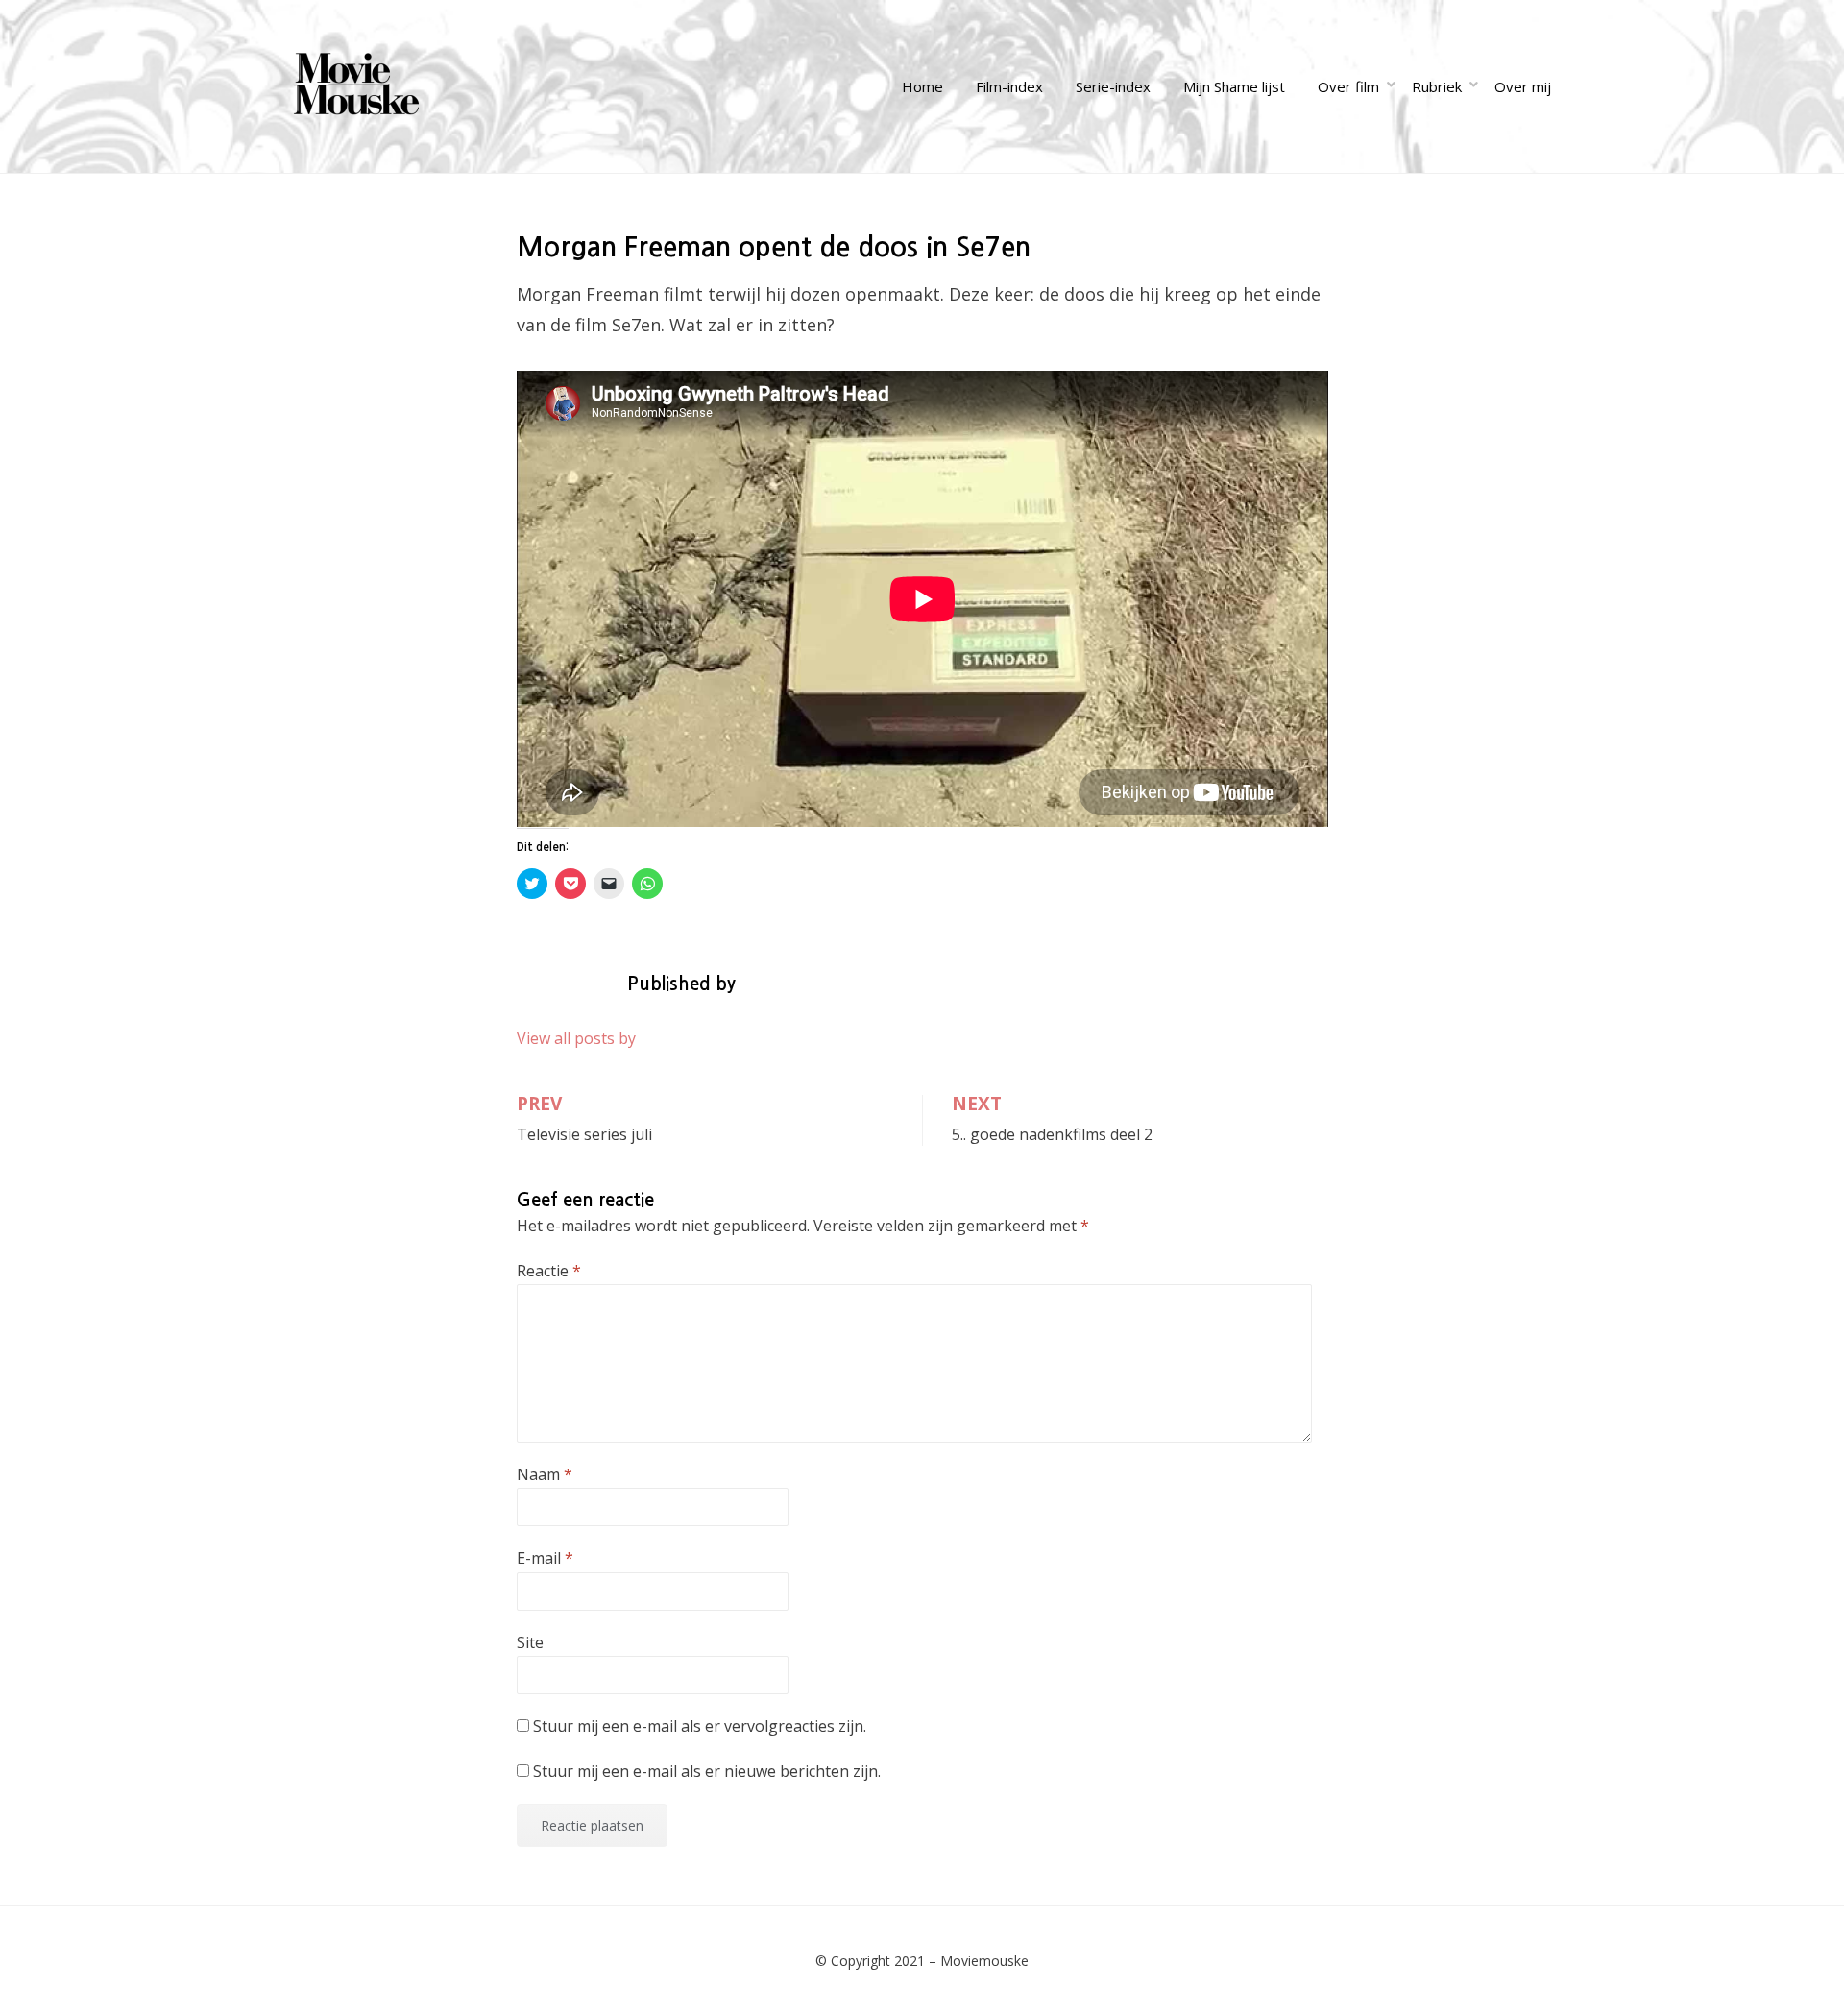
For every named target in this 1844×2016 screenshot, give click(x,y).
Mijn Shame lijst (1234, 86)
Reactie (549, 1271)
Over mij (1523, 86)
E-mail (545, 1558)
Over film (1348, 86)
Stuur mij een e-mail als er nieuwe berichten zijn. (707, 1771)
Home (922, 86)
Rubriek (1437, 86)
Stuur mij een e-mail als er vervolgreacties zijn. (700, 1726)
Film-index (1009, 86)
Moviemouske (984, 1961)
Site (530, 1642)
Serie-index (1113, 86)
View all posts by (576, 1038)
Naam (545, 1474)
